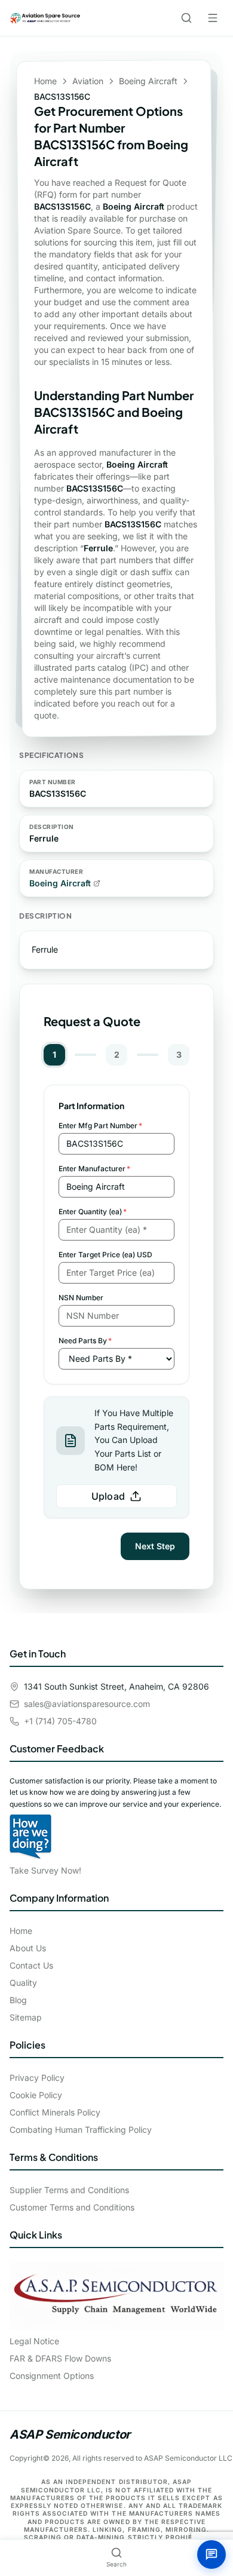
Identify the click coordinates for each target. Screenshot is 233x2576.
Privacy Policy (37, 2078)
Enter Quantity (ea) (93, 1212)
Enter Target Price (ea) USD (105, 1255)
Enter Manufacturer (94, 1169)
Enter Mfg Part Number (100, 1126)
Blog (18, 2000)
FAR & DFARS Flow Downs (60, 2358)
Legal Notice (34, 2341)
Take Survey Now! (45, 1870)
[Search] (186, 18)
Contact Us (31, 1965)
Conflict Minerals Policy (55, 2112)
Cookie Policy (36, 2095)
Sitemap (26, 2017)
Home (45, 81)
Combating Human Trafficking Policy (81, 2130)
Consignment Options (52, 2376)
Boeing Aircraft (148, 81)
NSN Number (81, 1298)
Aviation (88, 81)
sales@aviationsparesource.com (87, 1704)
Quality (23, 1983)
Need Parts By (85, 1341)
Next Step (155, 1546)
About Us (28, 1948)
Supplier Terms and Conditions (69, 2190)
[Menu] (213, 18)
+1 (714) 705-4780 (60, 1721)
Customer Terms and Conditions (72, 2207)
